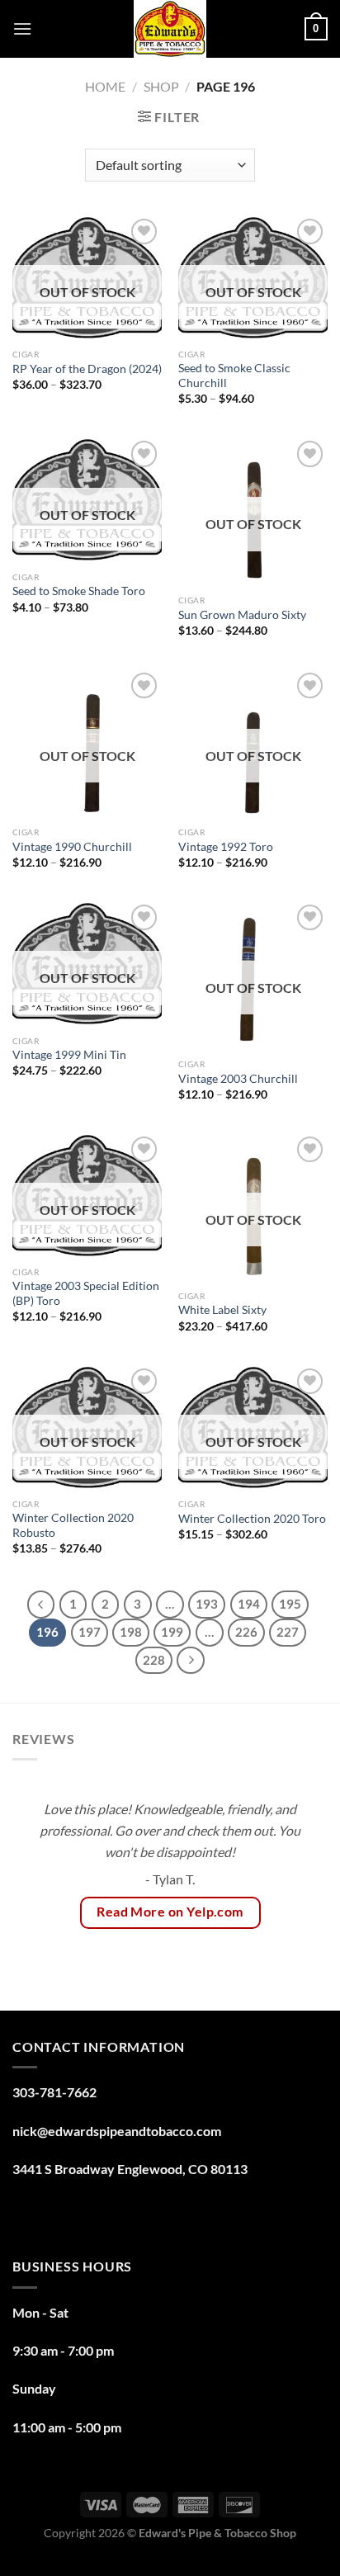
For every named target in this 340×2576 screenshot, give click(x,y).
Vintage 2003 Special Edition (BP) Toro (86, 1293)
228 (154, 1660)
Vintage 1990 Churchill (73, 847)
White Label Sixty (222, 1310)
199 (172, 1632)
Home (105, 86)
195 (290, 1604)
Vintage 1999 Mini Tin (69, 1055)
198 (131, 1632)
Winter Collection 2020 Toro (252, 1519)
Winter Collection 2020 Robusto (73, 1525)
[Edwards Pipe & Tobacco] (170, 29)
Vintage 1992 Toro (226, 847)
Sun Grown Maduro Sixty (242, 615)
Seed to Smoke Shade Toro (79, 591)
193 (207, 1604)
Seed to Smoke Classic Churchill (234, 376)
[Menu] (22, 28)
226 (246, 1632)
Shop (161, 86)
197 (90, 1632)
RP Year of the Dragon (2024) (87, 369)
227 (288, 1632)
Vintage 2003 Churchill (238, 1079)
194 (249, 1604)
